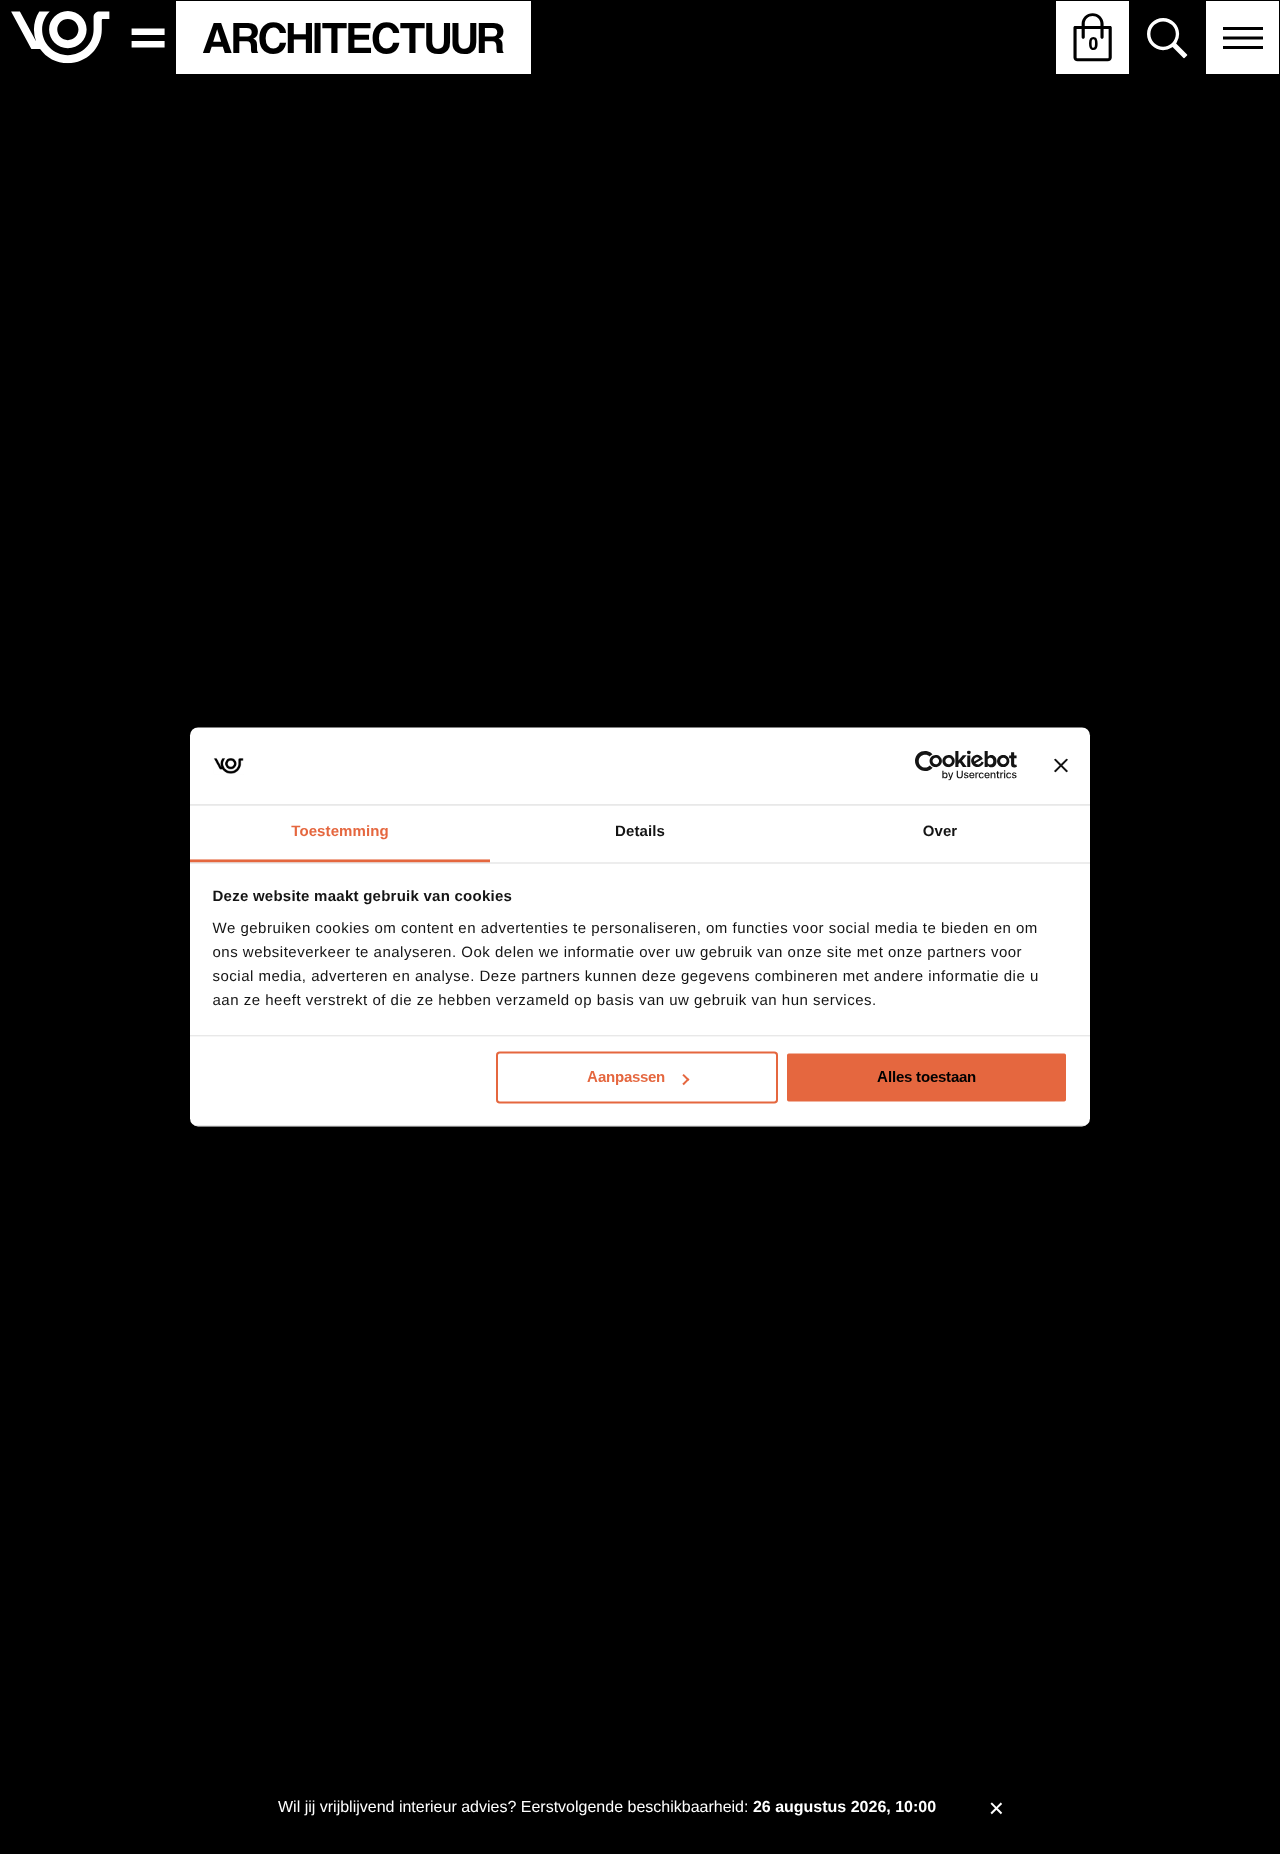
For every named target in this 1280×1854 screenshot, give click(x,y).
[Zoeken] (1167, 38)
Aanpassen (626, 1077)
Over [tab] (940, 831)
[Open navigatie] (1242, 37)
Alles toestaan (926, 1077)
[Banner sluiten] (1061, 766)
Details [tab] (640, 831)
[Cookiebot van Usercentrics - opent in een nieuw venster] (929, 766)
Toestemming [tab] (340, 831)
